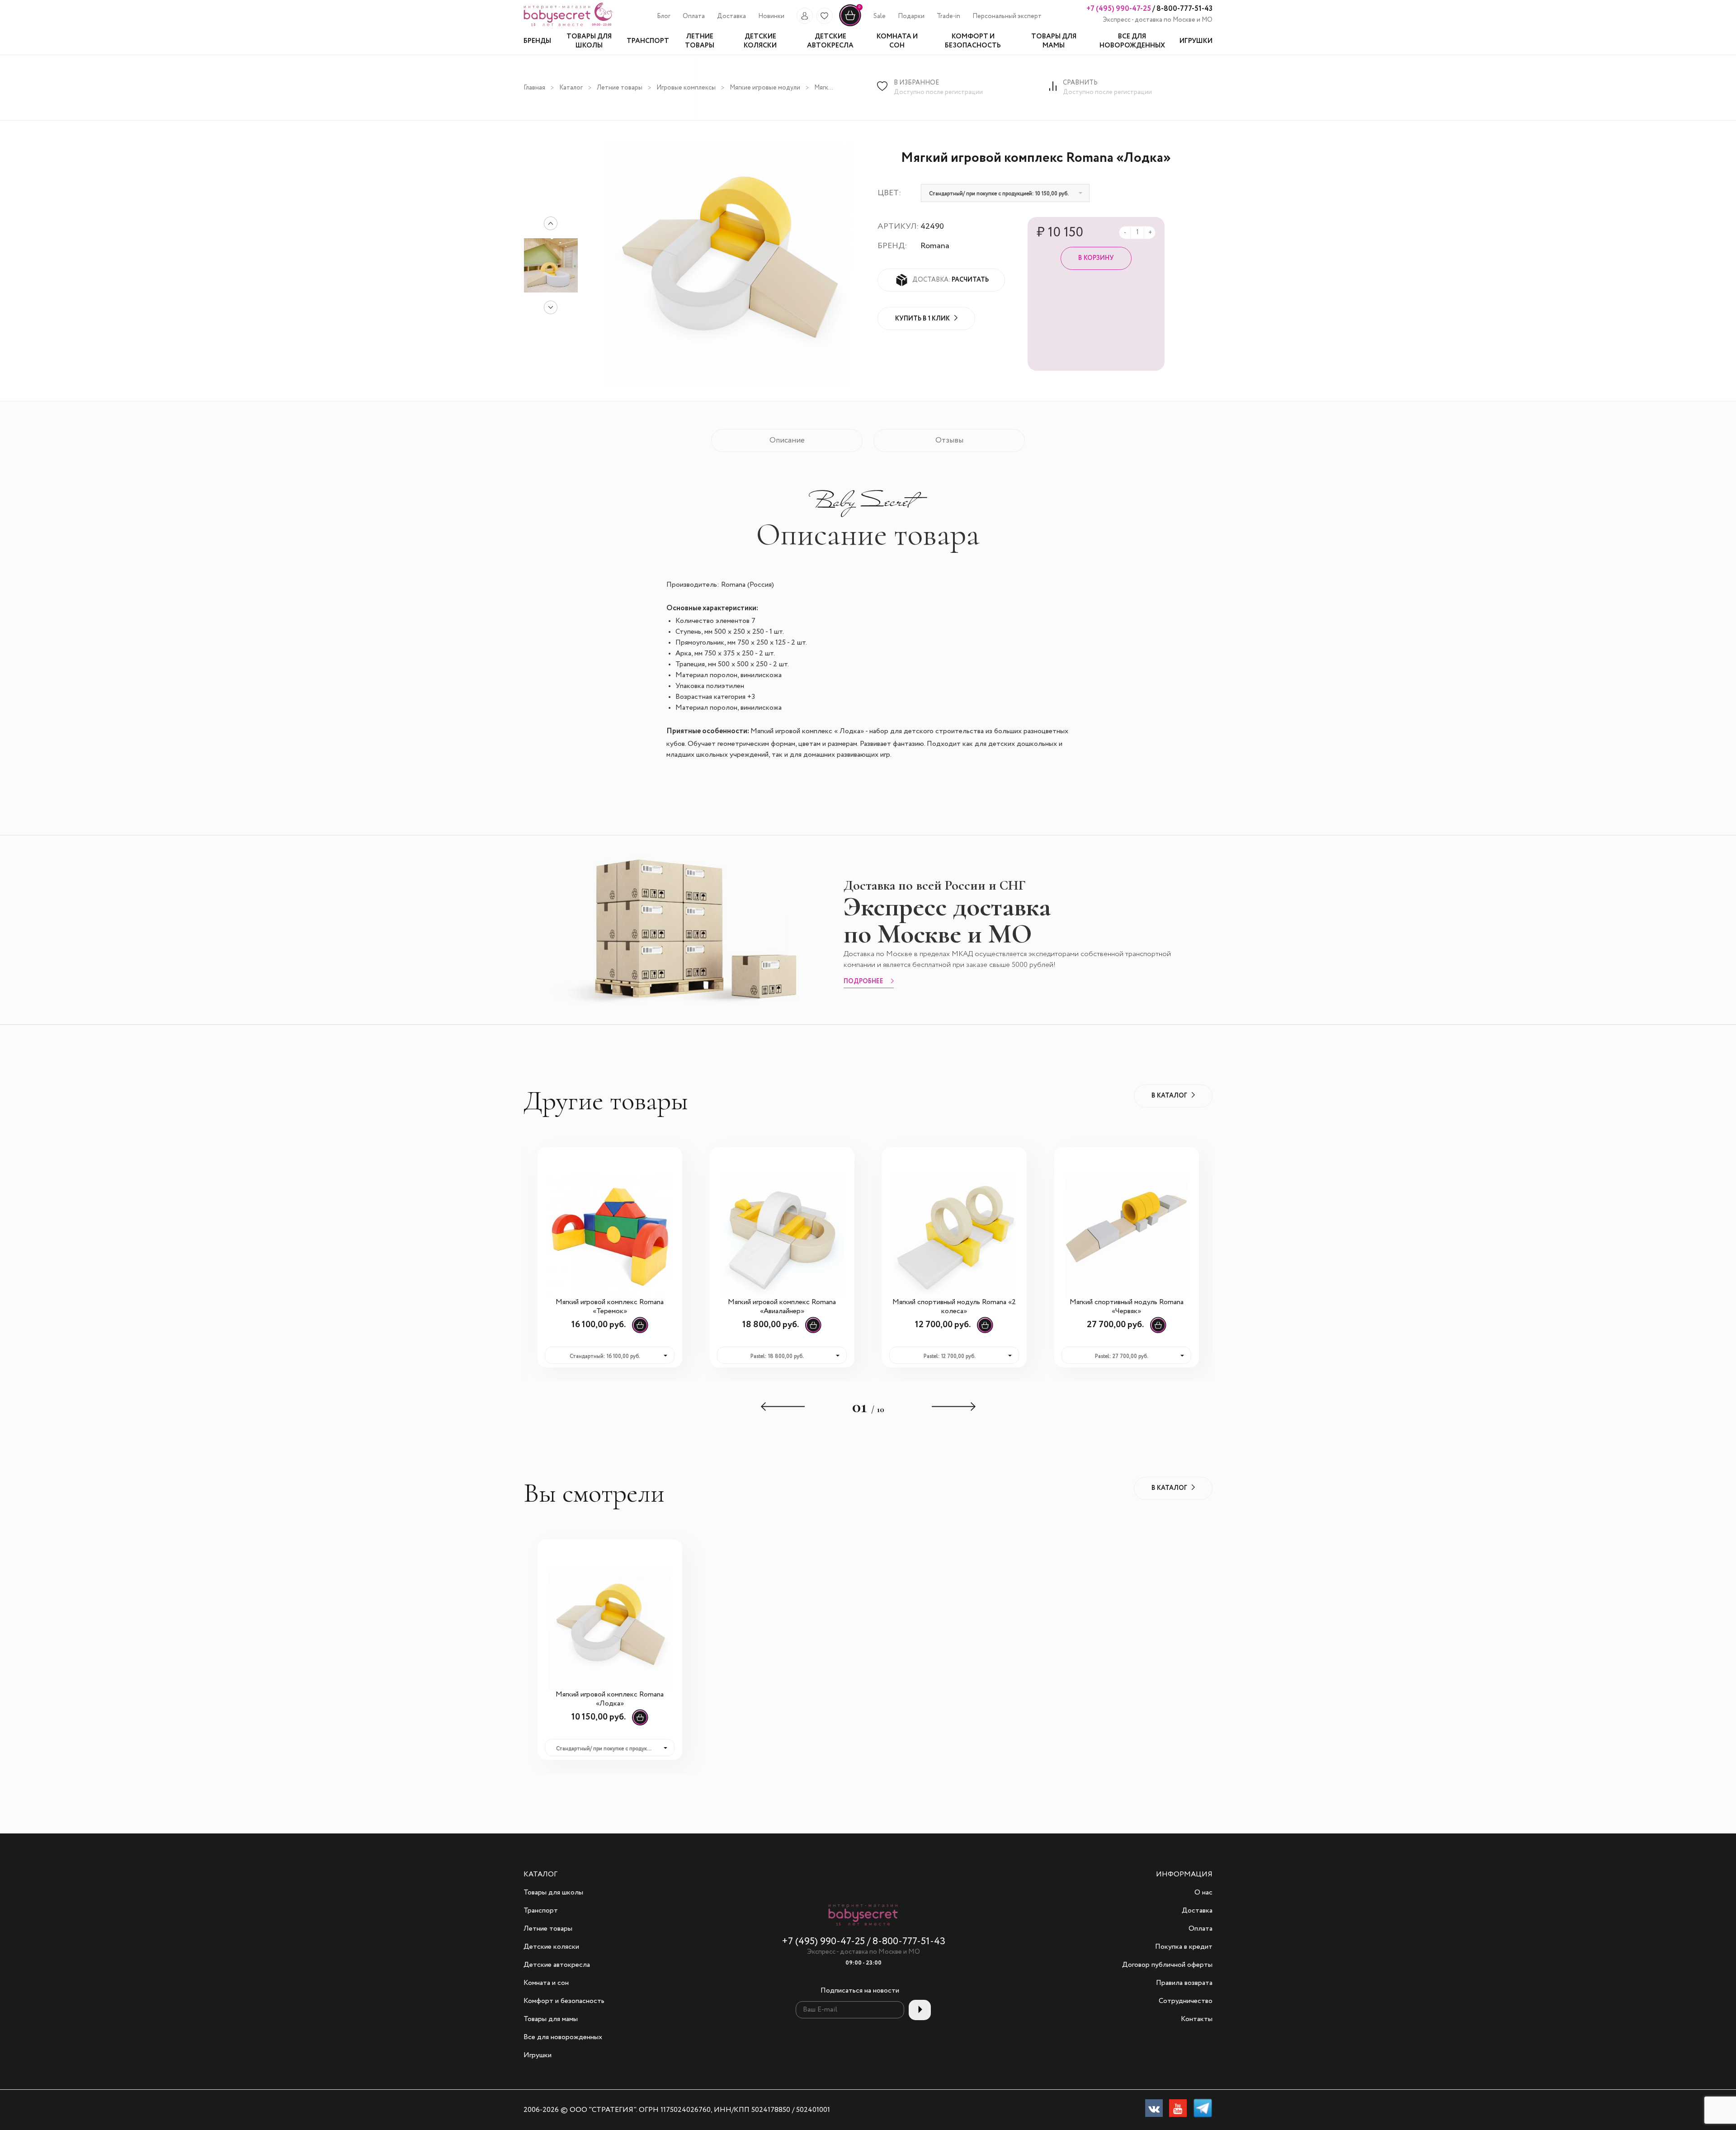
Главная (534, 88)
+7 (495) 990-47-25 (1119, 9)
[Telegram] (1203, 2110)
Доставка (731, 16)
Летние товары (620, 88)
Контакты (1197, 2019)
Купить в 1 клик (922, 319)
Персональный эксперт (1007, 16)
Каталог (571, 88)
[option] (551, 265)
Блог (664, 16)
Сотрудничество (1186, 2001)
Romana (935, 246)
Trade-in (948, 16)
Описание (787, 441)
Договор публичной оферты (1167, 1965)
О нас (1203, 1893)
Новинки (771, 16)
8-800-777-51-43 (1184, 9)
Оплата (694, 16)
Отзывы (949, 441)
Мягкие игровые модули (765, 88)
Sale (880, 16)
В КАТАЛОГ (1169, 1096)
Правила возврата (1184, 1983)
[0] (850, 25)
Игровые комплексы (686, 88)
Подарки (911, 16)
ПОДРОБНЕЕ (863, 982)
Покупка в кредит (1184, 1947)
